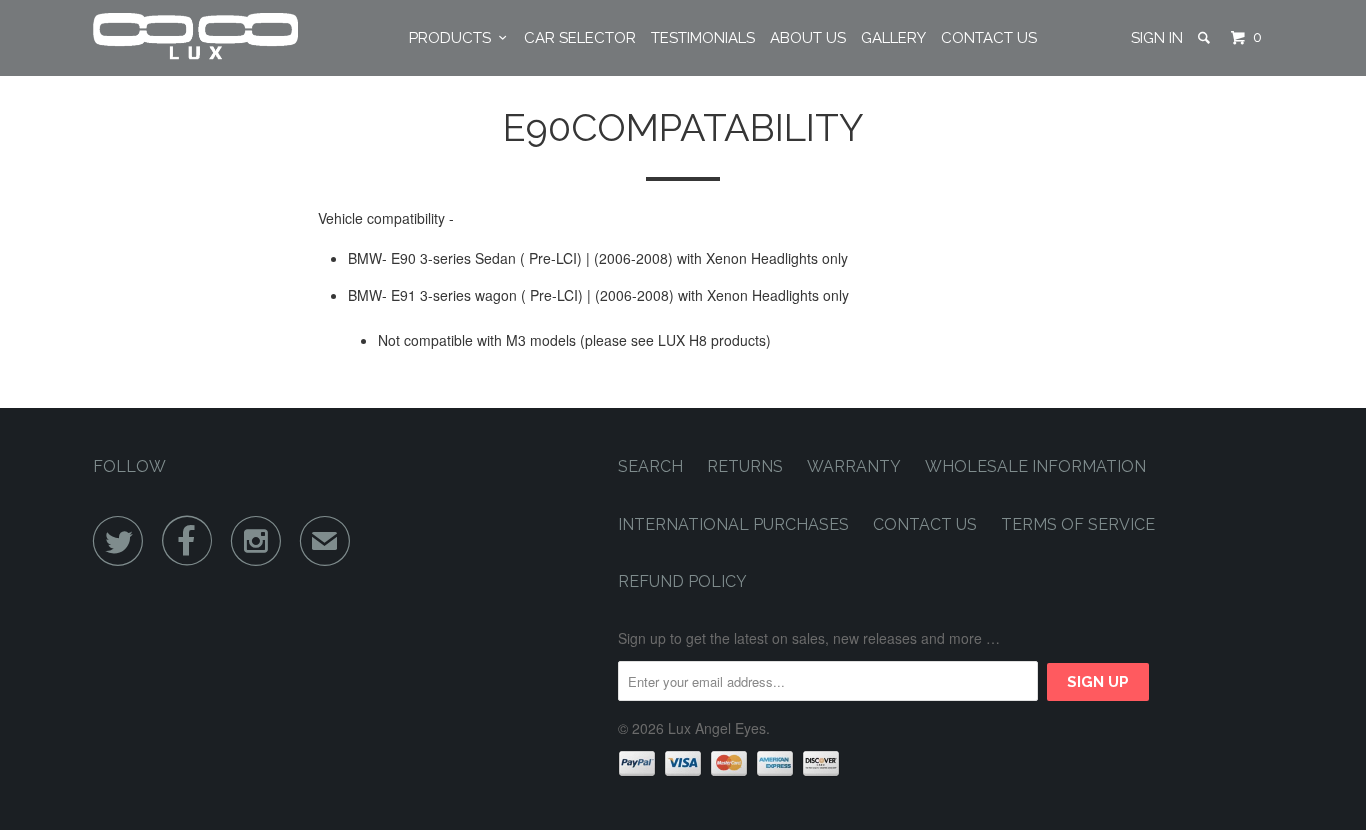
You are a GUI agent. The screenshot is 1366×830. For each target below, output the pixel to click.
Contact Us (989, 38)
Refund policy (682, 581)
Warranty (854, 466)
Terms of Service (1078, 524)
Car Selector (580, 38)
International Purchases (733, 524)
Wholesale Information (1035, 466)
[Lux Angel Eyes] (195, 38)
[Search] (1205, 38)
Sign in (1157, 38)
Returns (745, 466)
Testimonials (703, 38)
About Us (808, 38)
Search (650, 466)
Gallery (893, 38)
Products (454, 38)
